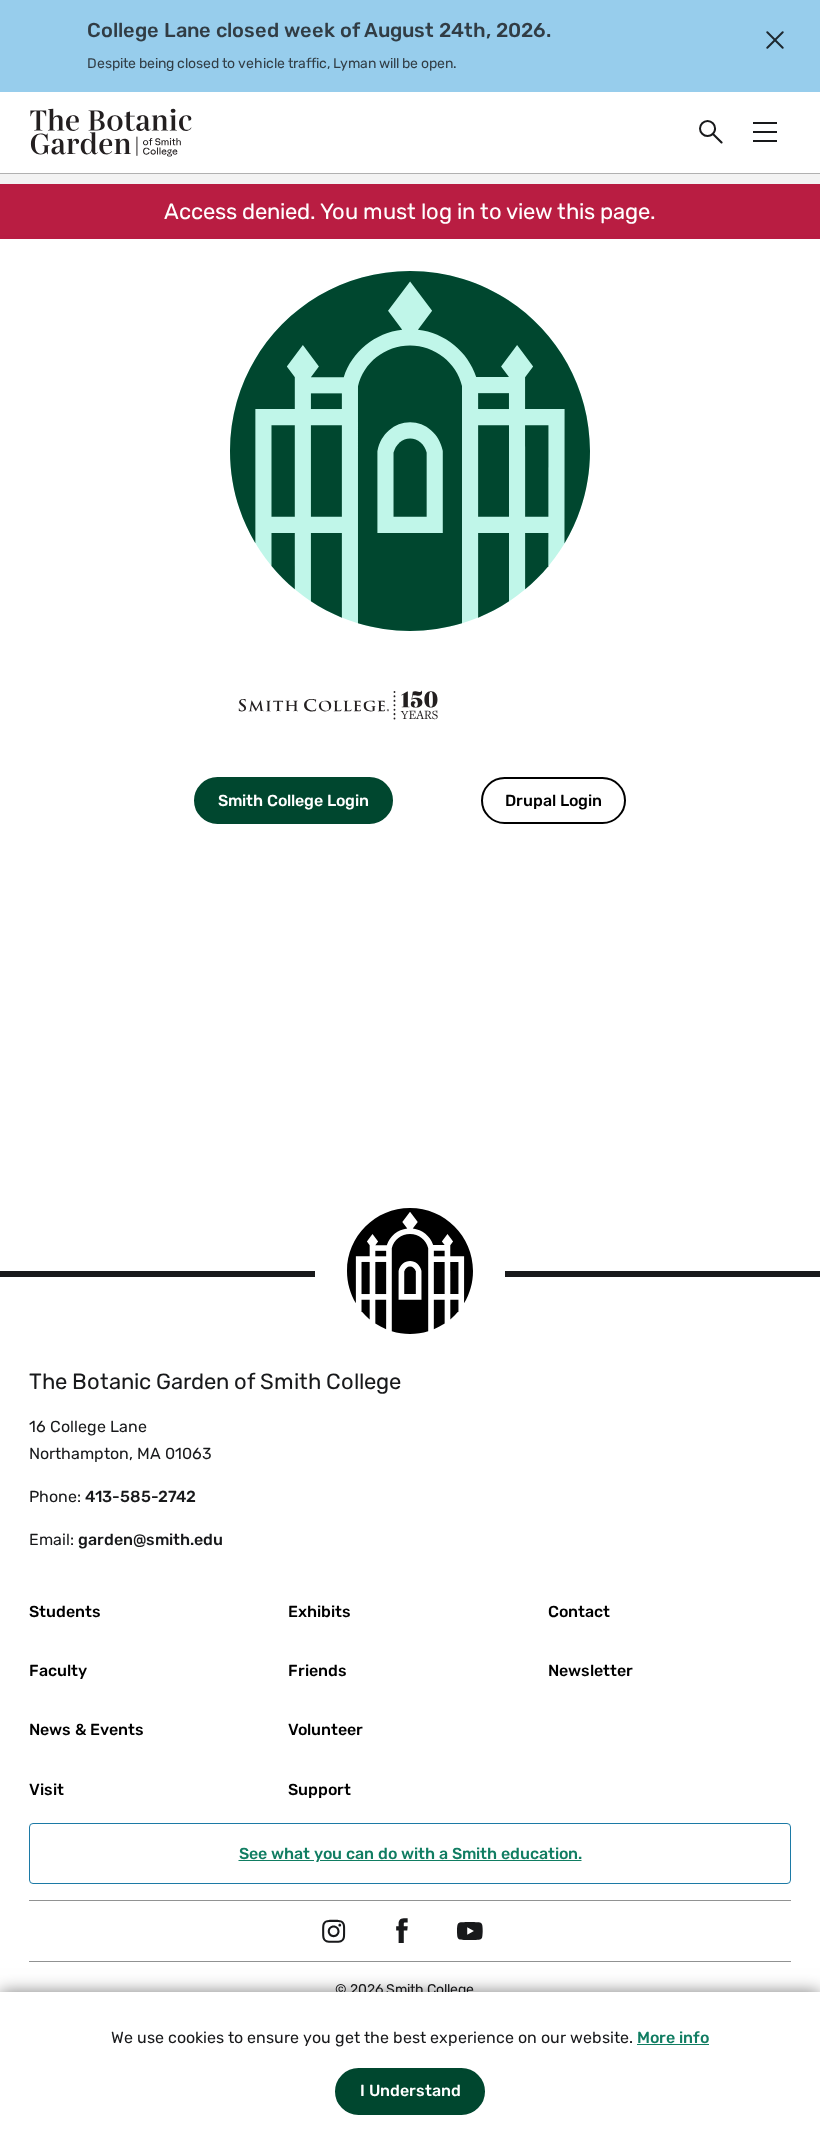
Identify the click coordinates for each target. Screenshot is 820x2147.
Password (188, 980)
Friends (317, 1670)
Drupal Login (553, 800)
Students (65, 1611)
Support (319, 1789)
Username (189, 869)
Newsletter (590, 1670)
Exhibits (319, 1611)
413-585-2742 (140, 1496)
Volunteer (325, 1729)
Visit (46, 1789)
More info (673, 2037)
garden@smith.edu (150, 1539)
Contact (579, 1611)
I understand (410, 2090)
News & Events (86, 1729)
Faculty (58, 1670)
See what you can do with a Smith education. (410, 1853)
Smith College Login (293, 800)
